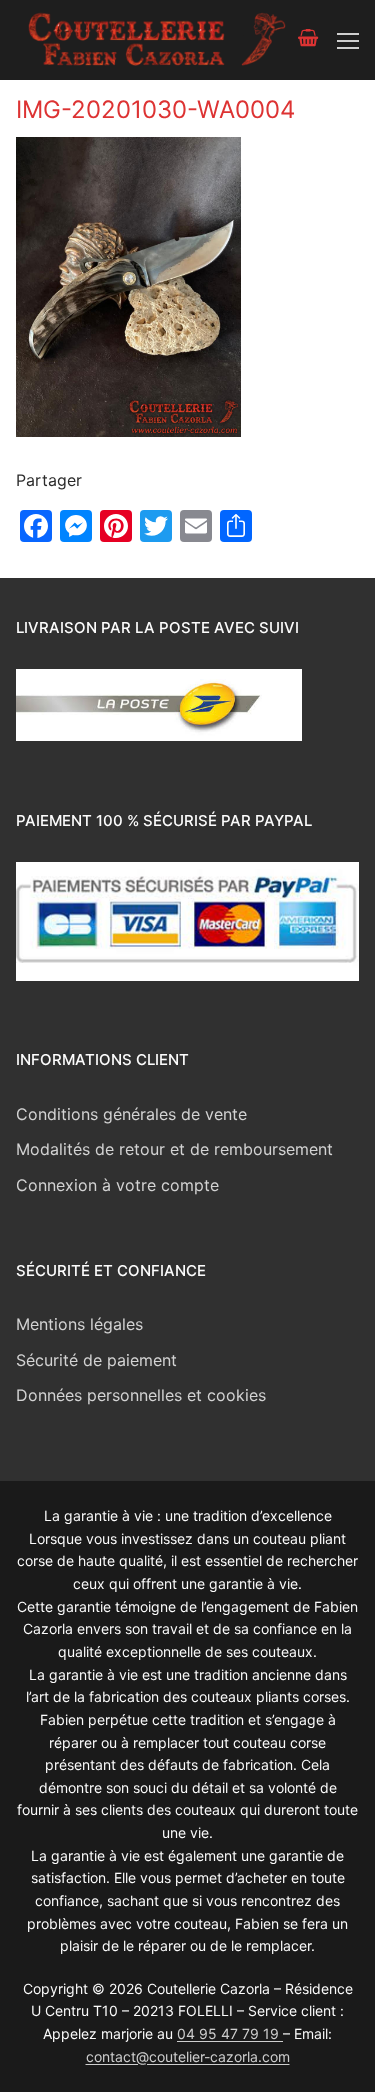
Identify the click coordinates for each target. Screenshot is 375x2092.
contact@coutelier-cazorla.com (188, 2056)
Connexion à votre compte (117, 1185)
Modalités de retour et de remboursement (174, 1149)
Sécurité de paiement (96, 1360)
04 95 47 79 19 (230, 2033)
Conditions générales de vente (131, 1114)
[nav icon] (348, 40)
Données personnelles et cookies (141, 1395)
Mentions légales (79, 1324)
